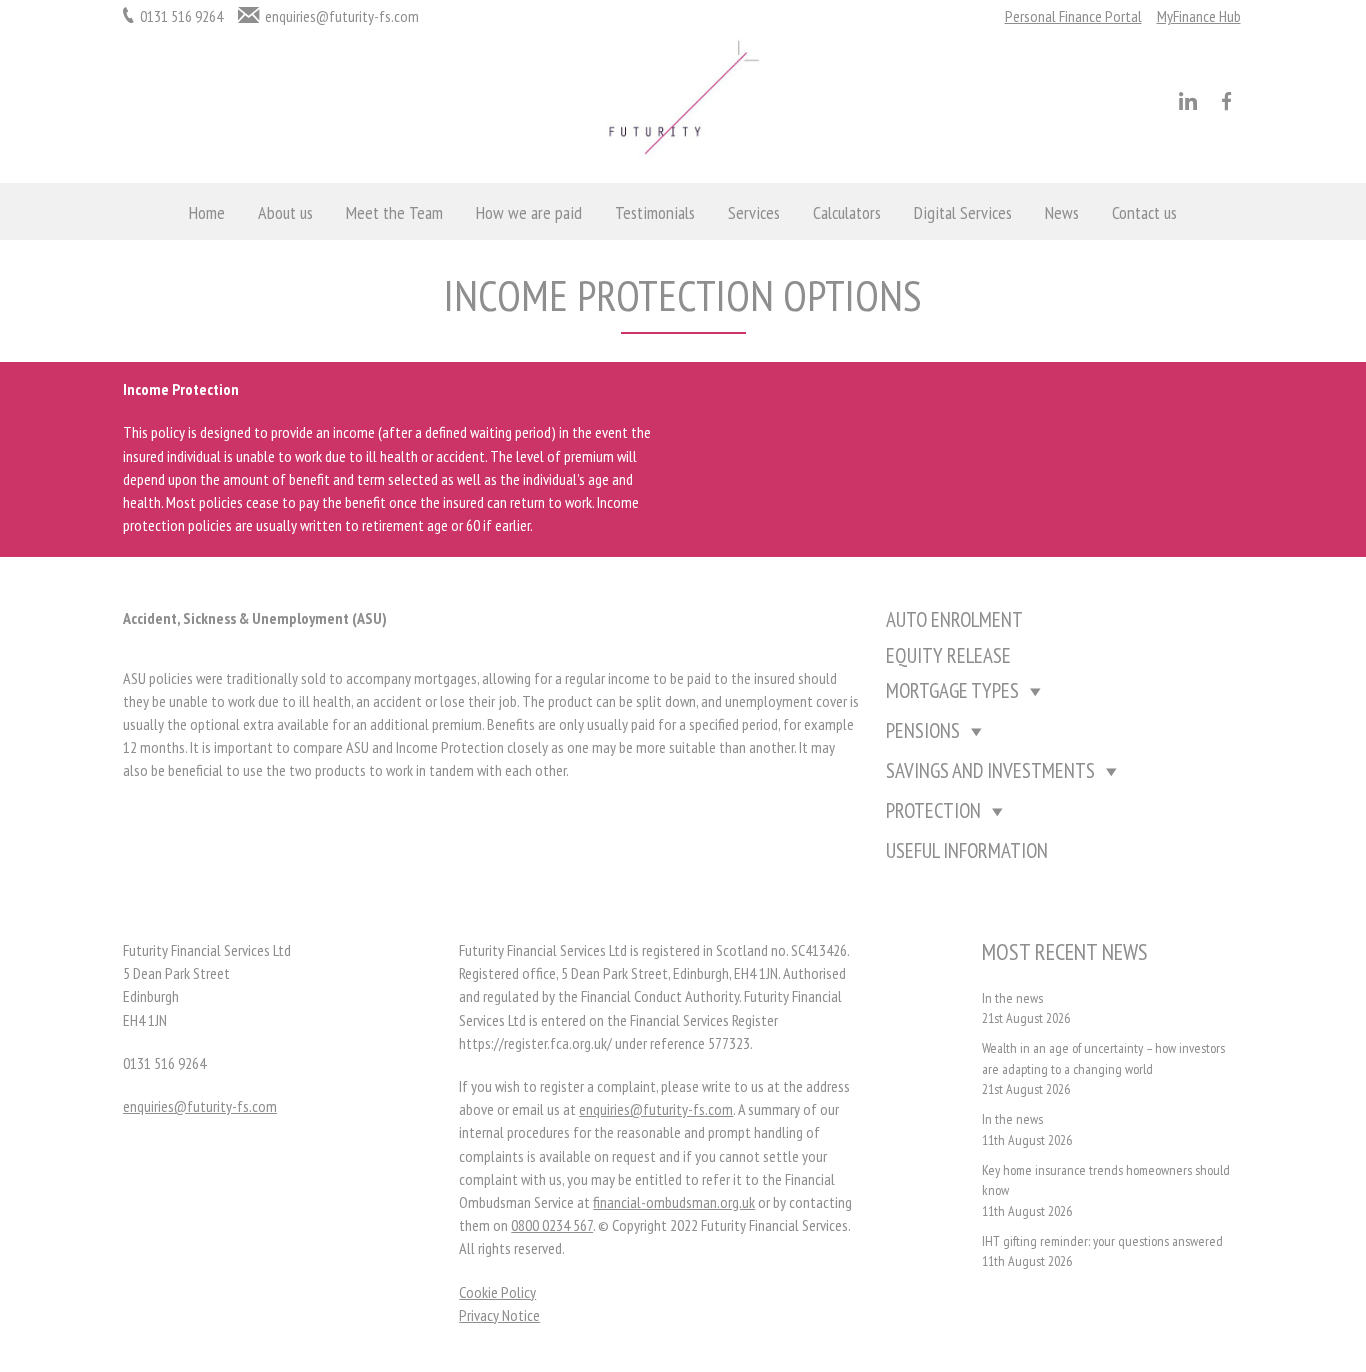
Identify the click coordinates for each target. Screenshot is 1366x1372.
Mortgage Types (952, 690)
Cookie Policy (497, 1292)
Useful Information (967, 850)
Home (207, 212)
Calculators (847, 212)
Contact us (1144, 212)
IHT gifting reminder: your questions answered (1102, 1241)
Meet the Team (394, 212)
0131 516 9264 (181, 16)
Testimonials (655, 212)
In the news (1012, 998)
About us (285, 212)
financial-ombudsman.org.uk (674, 1202)
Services (754, 212)
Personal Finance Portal (1073, 16)
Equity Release (948, 655)
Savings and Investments (990, 770)
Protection (933, 810)
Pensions (923, 730)
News (1062, 212)
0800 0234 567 (552, 1225)
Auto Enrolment (954, 619)
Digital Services (963, 212)
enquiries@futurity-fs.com (342, 16)
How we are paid (529, 212)
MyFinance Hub (1199, 16)
